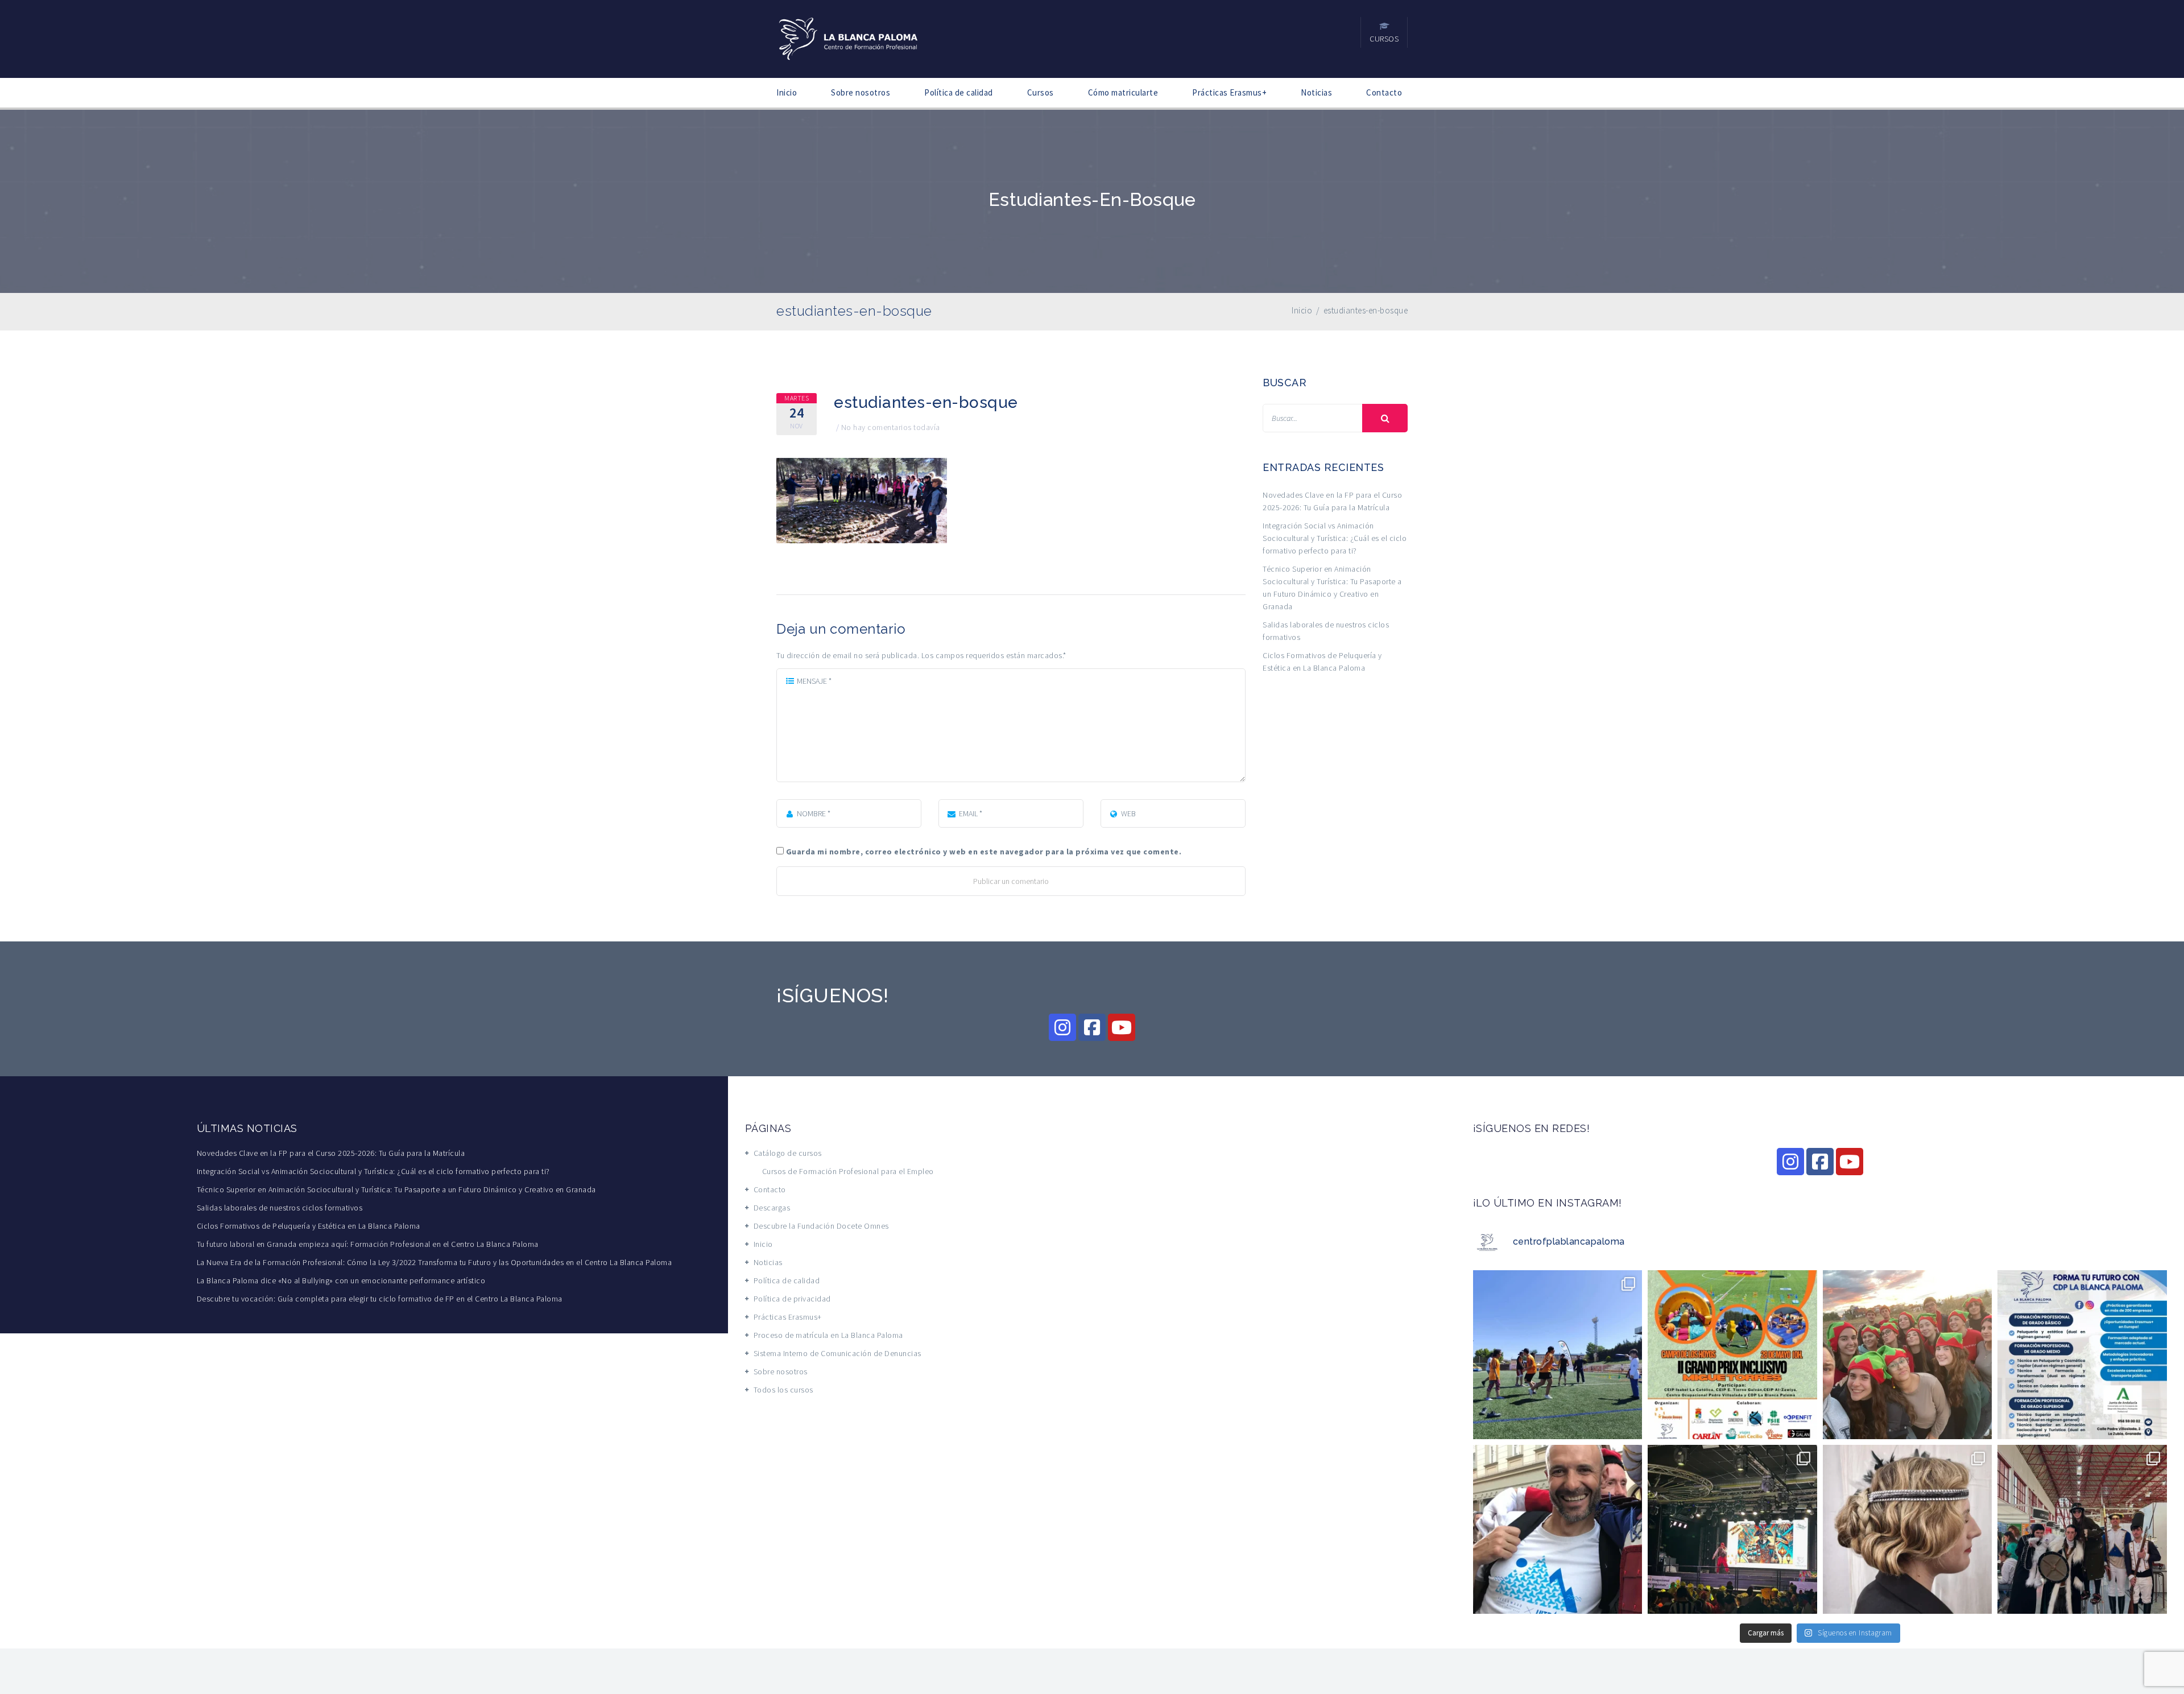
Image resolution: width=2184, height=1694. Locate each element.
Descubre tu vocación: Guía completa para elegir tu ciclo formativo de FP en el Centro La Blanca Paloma (380, 1299)
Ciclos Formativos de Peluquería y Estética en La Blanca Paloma (309, 1226)
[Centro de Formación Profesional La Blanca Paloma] (849, 38)
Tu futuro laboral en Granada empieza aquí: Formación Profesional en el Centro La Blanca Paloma (368, 1244)
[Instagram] (1062, 1027)
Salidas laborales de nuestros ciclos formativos (280, 1208)
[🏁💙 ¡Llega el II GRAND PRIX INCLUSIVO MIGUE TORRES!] (1732, 1355)
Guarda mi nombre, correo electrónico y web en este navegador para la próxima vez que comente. (984, 852)
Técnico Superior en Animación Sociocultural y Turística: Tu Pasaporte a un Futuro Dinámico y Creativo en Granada (396, 1189)
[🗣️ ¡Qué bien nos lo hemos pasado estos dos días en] (1908, 1529)
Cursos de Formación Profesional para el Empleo (848, 1171)
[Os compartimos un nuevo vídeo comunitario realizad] (1908, 1355)
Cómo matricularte (1123, 92)
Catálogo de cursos (788, 1153)
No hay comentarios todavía (891, 427)
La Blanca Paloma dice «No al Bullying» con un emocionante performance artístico (341, 1280)
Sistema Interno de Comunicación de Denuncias (837, 1353)
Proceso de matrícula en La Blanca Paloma (828, 1335)
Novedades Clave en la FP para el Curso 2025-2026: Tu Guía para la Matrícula (331, 1153)
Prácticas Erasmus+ (1229, 92)
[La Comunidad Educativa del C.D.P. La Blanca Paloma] (1558, 1529)
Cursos (1041, 92)
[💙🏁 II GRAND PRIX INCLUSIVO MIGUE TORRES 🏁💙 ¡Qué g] (1558, 1355)
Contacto (1384, 92)
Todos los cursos (783, 1390)
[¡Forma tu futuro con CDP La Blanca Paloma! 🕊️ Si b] (2082, 1355)
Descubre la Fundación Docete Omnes (821, 1226)
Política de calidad (959, 92)
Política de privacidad (792, 1299)
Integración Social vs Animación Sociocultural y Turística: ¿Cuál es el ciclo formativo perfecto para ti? (1335, 538)
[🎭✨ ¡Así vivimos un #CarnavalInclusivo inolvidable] (1732, 1529)
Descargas (772, 1208)
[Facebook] (1092, 1027)
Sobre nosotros (861, 92)
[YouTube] (1122, 1027)
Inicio (787, 92)
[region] (1092, 1668)
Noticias (1316, 92)
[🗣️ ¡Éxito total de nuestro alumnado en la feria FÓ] (2082, 1529)
